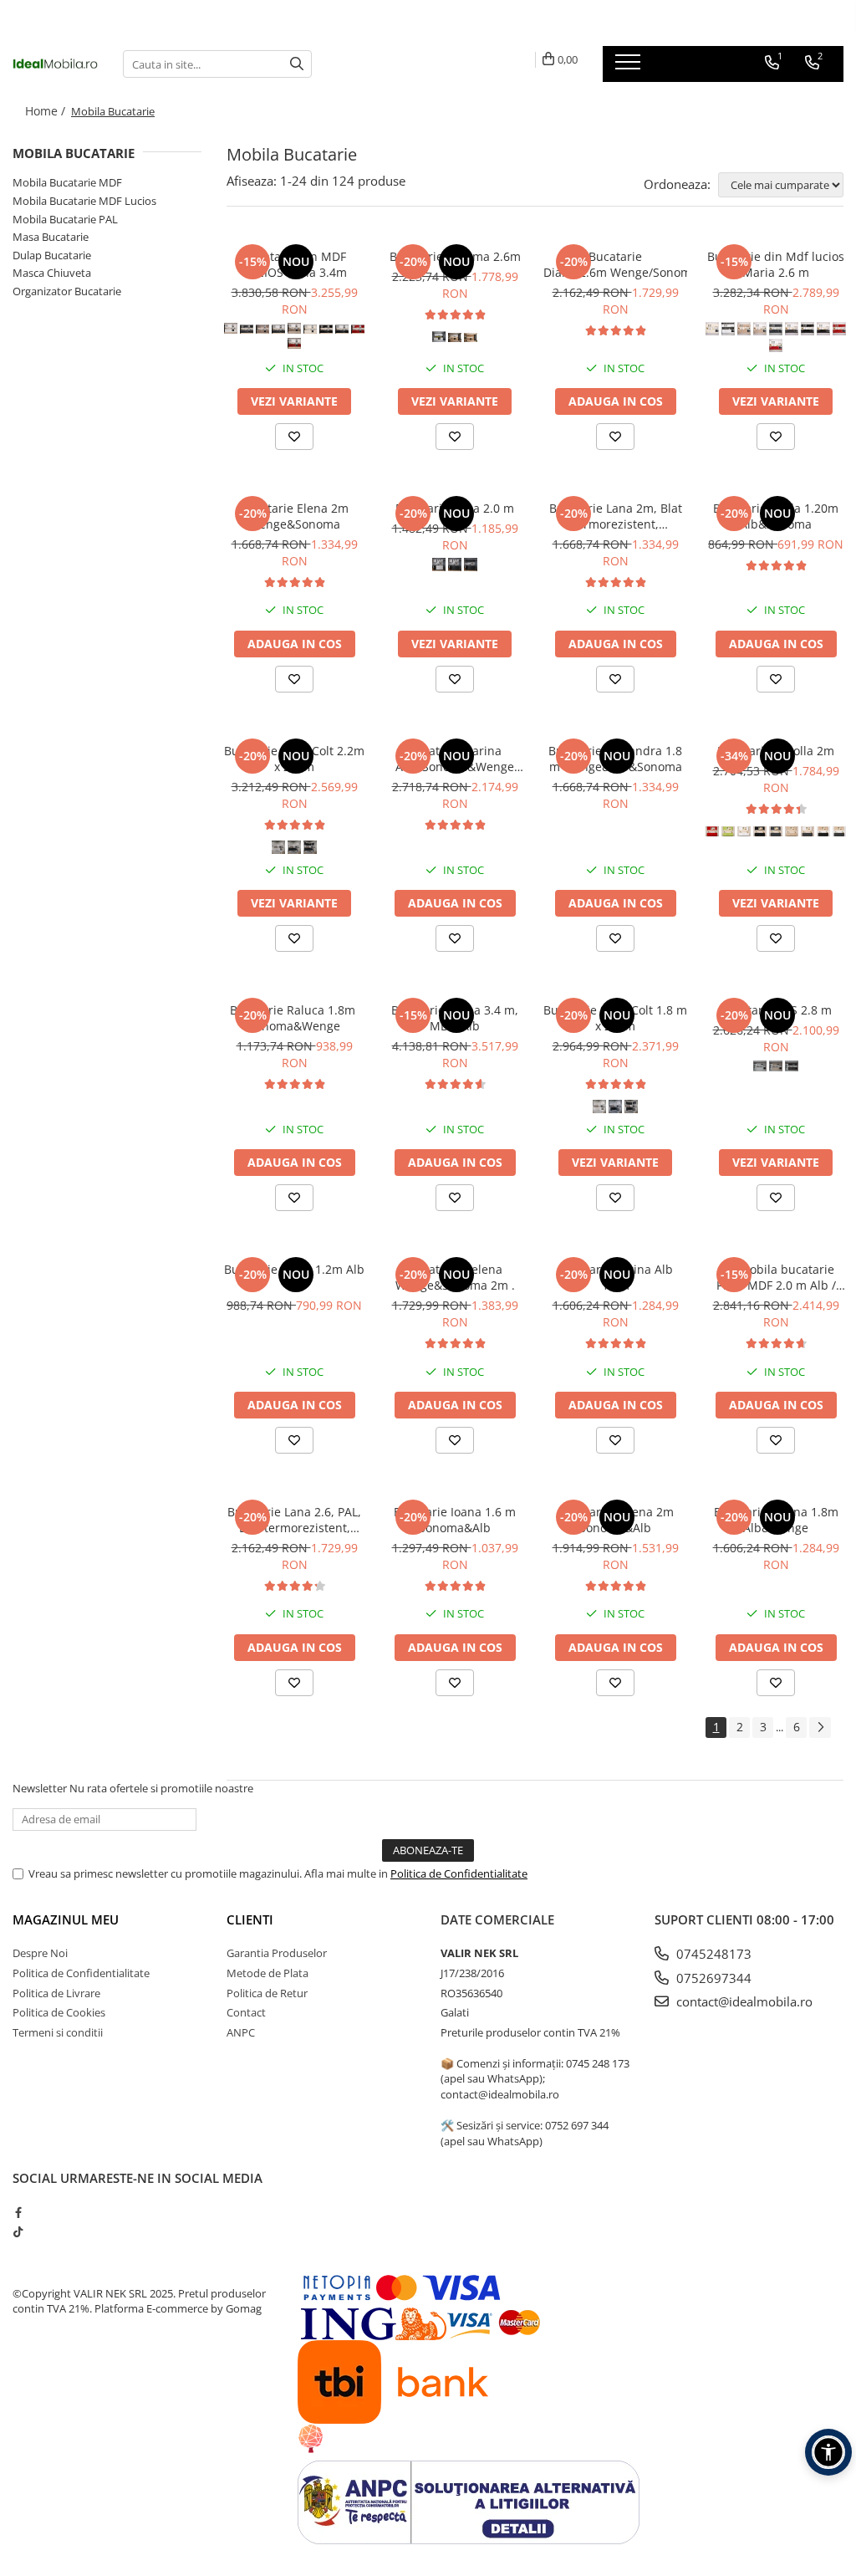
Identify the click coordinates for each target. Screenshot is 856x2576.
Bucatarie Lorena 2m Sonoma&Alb (616, 1520)
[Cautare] (297, 64)
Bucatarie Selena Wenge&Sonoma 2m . (455, 1277)
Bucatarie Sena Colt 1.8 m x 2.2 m (615, 1018)
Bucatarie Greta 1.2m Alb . (294, 1277)
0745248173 (712, 1954)
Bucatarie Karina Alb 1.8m (615, 1277)
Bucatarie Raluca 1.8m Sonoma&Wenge (294, 1018)
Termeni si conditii (58, 2032)
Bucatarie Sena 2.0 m (455, 508)
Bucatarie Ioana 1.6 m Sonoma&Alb (455, 1520)
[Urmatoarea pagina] (820, 1728)
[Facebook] (18, 2212)
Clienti (250, 1919)
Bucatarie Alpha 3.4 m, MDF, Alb (455, 1018)
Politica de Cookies (59, 2012)
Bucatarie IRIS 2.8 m (776, 1010)
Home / (47, 111)
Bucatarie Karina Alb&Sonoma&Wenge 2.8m (455, 759)
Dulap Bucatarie (52, 255)
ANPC (241, 2032)
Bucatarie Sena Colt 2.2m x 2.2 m (294, 759)
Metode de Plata (267, 1973)
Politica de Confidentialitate (459, 1873)
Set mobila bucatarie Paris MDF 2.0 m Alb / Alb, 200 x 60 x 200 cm (776, 1277)
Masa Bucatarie (51, 237)
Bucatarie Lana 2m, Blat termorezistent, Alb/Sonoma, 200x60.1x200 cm (616, 516)
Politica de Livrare (56, 1993)
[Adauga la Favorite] (294, 437)
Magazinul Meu (66, 1919)
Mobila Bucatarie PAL (65, 219)
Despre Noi (40, 1953)
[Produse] (630, 67)
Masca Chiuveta (52, 273)
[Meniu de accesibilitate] (828, 2452)
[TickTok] (18, 2231)
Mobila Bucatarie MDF (67, 182)
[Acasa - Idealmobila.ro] (55, 64)
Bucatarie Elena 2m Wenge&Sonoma (294, 516)
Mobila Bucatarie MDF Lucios (84, 201)
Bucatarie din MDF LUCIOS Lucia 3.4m (295, 264)
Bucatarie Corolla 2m (776, 751)
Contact (246, 2012)
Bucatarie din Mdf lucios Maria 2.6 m (776, 264)
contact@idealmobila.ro (743, 2001)
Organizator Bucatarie (67, 291)
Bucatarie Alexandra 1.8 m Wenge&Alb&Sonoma (615, 759)
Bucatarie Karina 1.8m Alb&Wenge (776, 1520)
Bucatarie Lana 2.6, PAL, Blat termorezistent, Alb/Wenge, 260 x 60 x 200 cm (294, 1520)
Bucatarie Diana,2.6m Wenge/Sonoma (615, 264)
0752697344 (712, 1978)
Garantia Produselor (277, 1953)
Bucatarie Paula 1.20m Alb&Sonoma (776, 516)
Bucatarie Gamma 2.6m (455, 256)
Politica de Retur (267, 1993)
